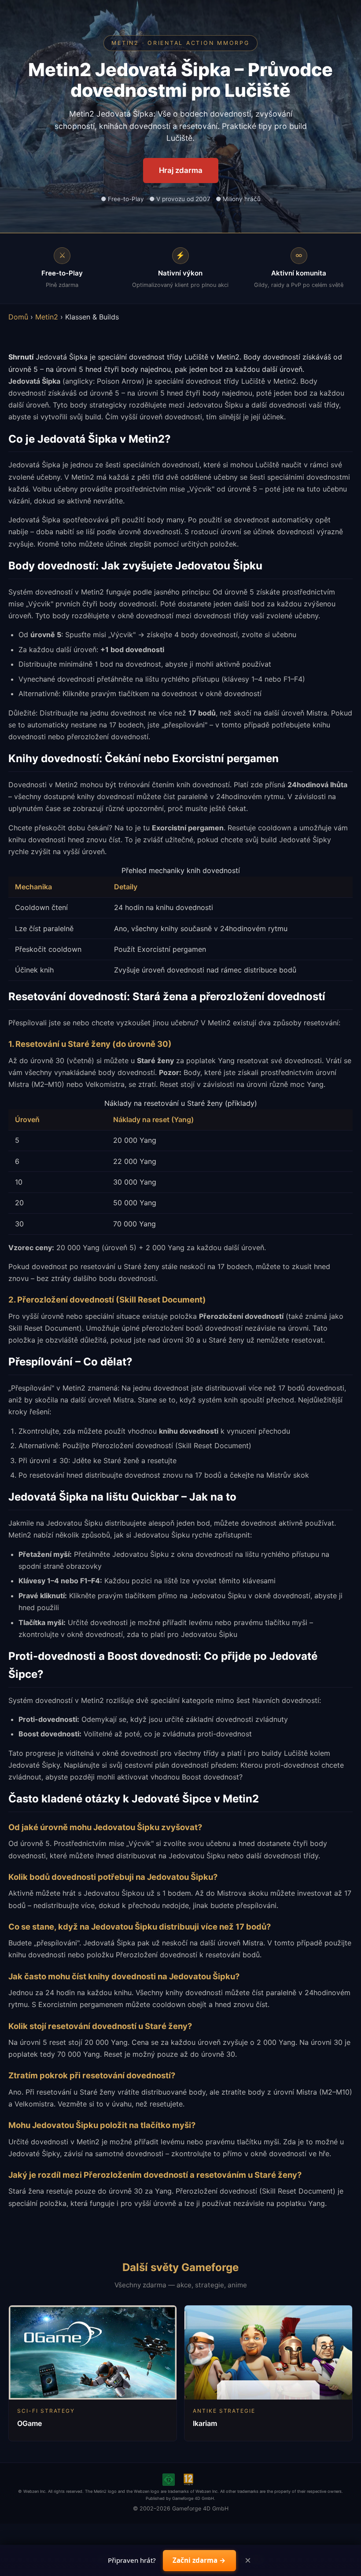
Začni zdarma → (199, 2560)
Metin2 (47, 317)
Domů (18, 317)
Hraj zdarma (181, 170)
